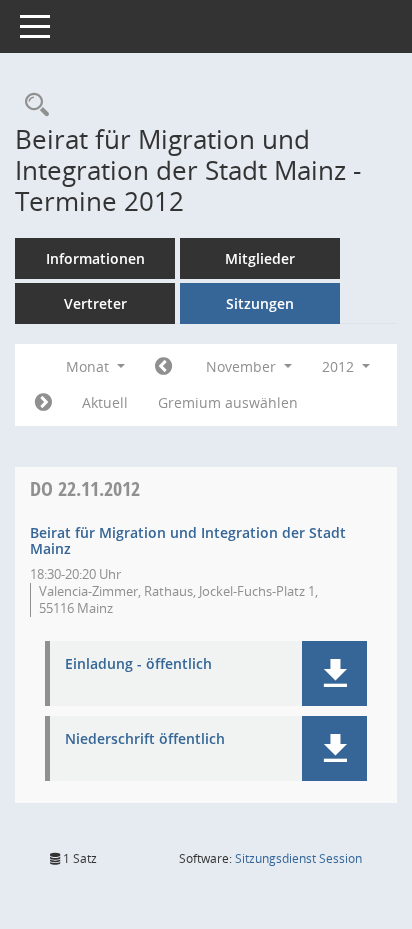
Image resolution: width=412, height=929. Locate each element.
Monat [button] (89, 366)
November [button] (243, 366)
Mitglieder (260, 258)
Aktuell (105, 402)
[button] (334, 673)
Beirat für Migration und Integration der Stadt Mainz (188, 541)
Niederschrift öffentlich (145, 739)
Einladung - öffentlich (138, 664)
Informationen (95, 258)
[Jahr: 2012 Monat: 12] (43, 403)
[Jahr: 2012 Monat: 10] (163, 367)
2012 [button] (340, 366)
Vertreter (95, 303)
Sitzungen (260, 303)
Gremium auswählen (228, 402)
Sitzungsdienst (298, 858)
